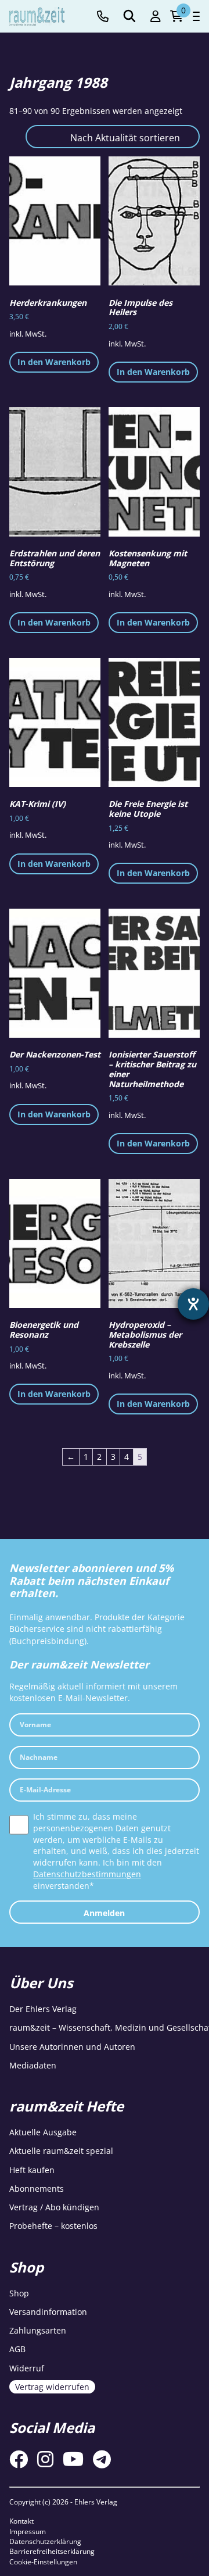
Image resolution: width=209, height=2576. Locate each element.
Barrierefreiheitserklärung (52, 2551)
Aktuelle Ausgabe (43, 2132)
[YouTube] (73, 2459)
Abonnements (37, 2189)
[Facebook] (19, 2459)
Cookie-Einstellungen (43, 2562)
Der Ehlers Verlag (43, 2009)
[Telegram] (102, 2459)
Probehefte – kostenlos (53, 2226)
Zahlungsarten (38, 2330)
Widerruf (27, 2368)
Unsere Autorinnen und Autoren (72, 2047)
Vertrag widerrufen (52, 2387)
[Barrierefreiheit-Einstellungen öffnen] (193, 1304)
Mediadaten (33, 2065)
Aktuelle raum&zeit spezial (61, 2151)
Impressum (28, 2532)
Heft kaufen (32, 2170)
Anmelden (104, 1913)
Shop (19, 2293)
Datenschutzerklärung (45, 2541)
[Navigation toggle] (196, 16)
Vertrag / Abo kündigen (54, 2207)
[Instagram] (45, 2459)
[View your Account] (156, 17)
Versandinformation (48, 2312)
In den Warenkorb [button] (54, 362)
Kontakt (21, 2521)
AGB (17, 2349)
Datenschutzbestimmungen (87, 1874)
